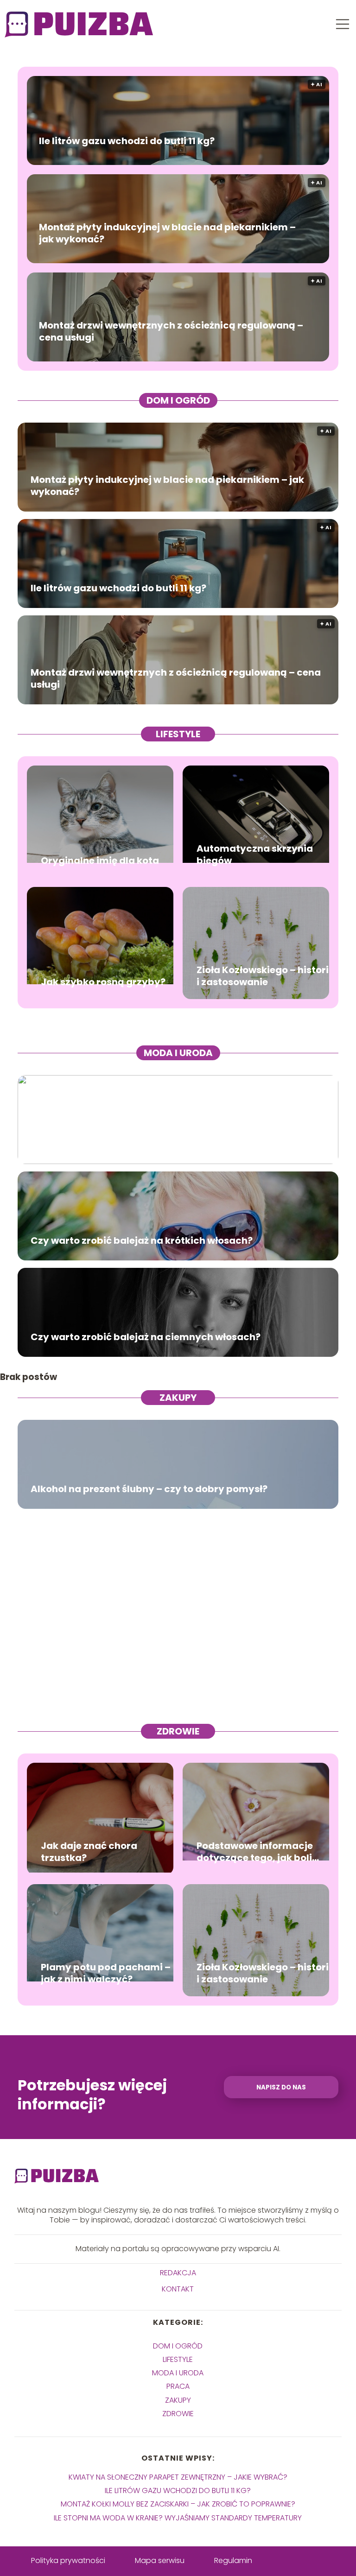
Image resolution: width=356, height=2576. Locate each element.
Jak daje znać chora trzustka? (89, 1852)
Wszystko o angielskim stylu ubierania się (130, 1144)
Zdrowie (178, 1731)
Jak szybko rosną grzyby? (103, 982)
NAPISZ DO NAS (281, 2087)
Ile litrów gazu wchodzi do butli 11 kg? (127, 141)
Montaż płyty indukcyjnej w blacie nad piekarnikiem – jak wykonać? (167, 233)
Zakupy (178, 1398)
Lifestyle (178, 734)
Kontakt (178, 2289)
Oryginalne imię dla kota (100, 861)
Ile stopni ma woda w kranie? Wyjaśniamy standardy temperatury (178, 2518)
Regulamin (233, 2560)
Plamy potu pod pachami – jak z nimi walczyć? (106, 1973)
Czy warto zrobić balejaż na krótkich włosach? (142, 1241)
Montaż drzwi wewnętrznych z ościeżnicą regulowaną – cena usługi (171, 331)
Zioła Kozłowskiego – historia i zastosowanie (266, 976)
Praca (178, 2386)
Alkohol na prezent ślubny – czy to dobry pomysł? (149, 1489)
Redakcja (178, 2273)
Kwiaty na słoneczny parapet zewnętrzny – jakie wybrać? (178, 2477)
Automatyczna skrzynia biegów (255, 854)
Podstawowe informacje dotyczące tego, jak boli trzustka (255, 1852)
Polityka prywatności (68, 2560)
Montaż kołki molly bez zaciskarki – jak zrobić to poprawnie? (178, 2504)
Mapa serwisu (160, 2560)
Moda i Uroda (178, 1053)
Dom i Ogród (178, 400)
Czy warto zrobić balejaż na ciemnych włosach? (146, 1337)
